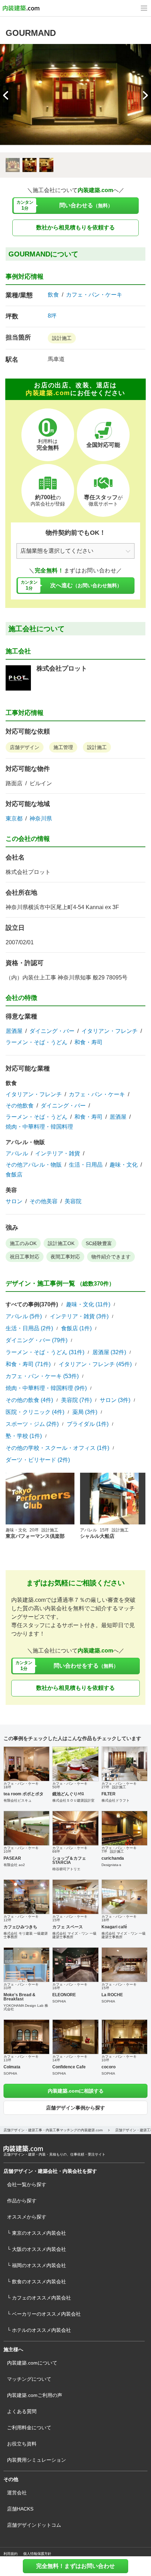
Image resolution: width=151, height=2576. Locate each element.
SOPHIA (59, 2001)
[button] (145, 95)
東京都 (14, 819)
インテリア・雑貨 (58, 1154)
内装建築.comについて (32, 2363)
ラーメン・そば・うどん (37, 1042)
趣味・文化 (124, 1165)
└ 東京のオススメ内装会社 (37, 2233)
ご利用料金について (29, 2428)
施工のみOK (23, 1243)
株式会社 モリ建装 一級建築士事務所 (26, 1935)
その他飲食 (20, 1106)
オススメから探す (27, 2217)
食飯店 (14, 1175)
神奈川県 (41, 819)
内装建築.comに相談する (76, 2091)
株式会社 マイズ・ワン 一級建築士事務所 (74, 1935)
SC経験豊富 (99, 1243)
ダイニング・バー (52, 1031)
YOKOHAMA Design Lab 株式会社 (26, 2007)
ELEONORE (64, 1995)
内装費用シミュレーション (37, 2460)
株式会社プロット (62, 668)
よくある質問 (22, 2411)
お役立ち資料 (22, 2444)
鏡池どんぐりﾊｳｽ (68, 1794)
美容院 (73, 1201)
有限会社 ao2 (14, 1865)
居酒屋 (14, 1031)
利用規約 (11, 2554)
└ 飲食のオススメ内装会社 (37, 2282)
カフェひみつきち (20, 1927)
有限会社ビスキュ (18, 1800)
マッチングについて (29, 2379)
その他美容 (44, 1201)
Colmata (12, 2067)
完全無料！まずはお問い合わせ (75, 2566)
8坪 (52, 316)
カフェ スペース (68, 1927)
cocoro (109, 2067)
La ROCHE (112, 1995)
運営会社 (17, 2493)
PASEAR (12, 1858)
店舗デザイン (25, 747)
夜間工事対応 (65, 1257)
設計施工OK (61, 1243)
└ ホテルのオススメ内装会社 (39, 2330)
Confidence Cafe (69, 2067)
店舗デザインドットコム (34, 2525)
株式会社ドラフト (116, 1800)
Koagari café (114, 1927)
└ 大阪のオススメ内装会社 (37, 2249)
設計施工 (62, 338)
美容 (11, 1190)
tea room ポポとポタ (24, 1794)
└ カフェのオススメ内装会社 (39, 2298)
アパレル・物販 (25, 1142)
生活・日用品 (86, 1165)
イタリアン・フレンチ (110, 1031)
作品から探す (22, 2201)
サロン (14, 1201)
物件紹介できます (111, 1257)
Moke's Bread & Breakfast (19, 1997)
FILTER (109, 1794)
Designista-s (111, 1865)
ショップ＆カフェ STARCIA (69, 1860)
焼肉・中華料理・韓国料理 (39, 1127)
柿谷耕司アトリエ (66, 1869)
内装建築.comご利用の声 (35, 2395)
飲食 (53, 295)
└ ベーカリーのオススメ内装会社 (44, 2314)
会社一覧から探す (27, 2184)
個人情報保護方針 (37, 2554)
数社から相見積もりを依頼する (75, 227)
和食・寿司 (88, 1042)
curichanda (113, 1858)
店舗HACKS (20, 2509)
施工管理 (63, 747)
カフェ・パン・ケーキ (94, 295)
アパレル (17, 1154)
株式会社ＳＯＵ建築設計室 (73, 1800)
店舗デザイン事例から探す (75, 2108)
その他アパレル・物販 (34, 1165)
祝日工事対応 (25, 1257)
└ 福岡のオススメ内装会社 (37, 2265)
